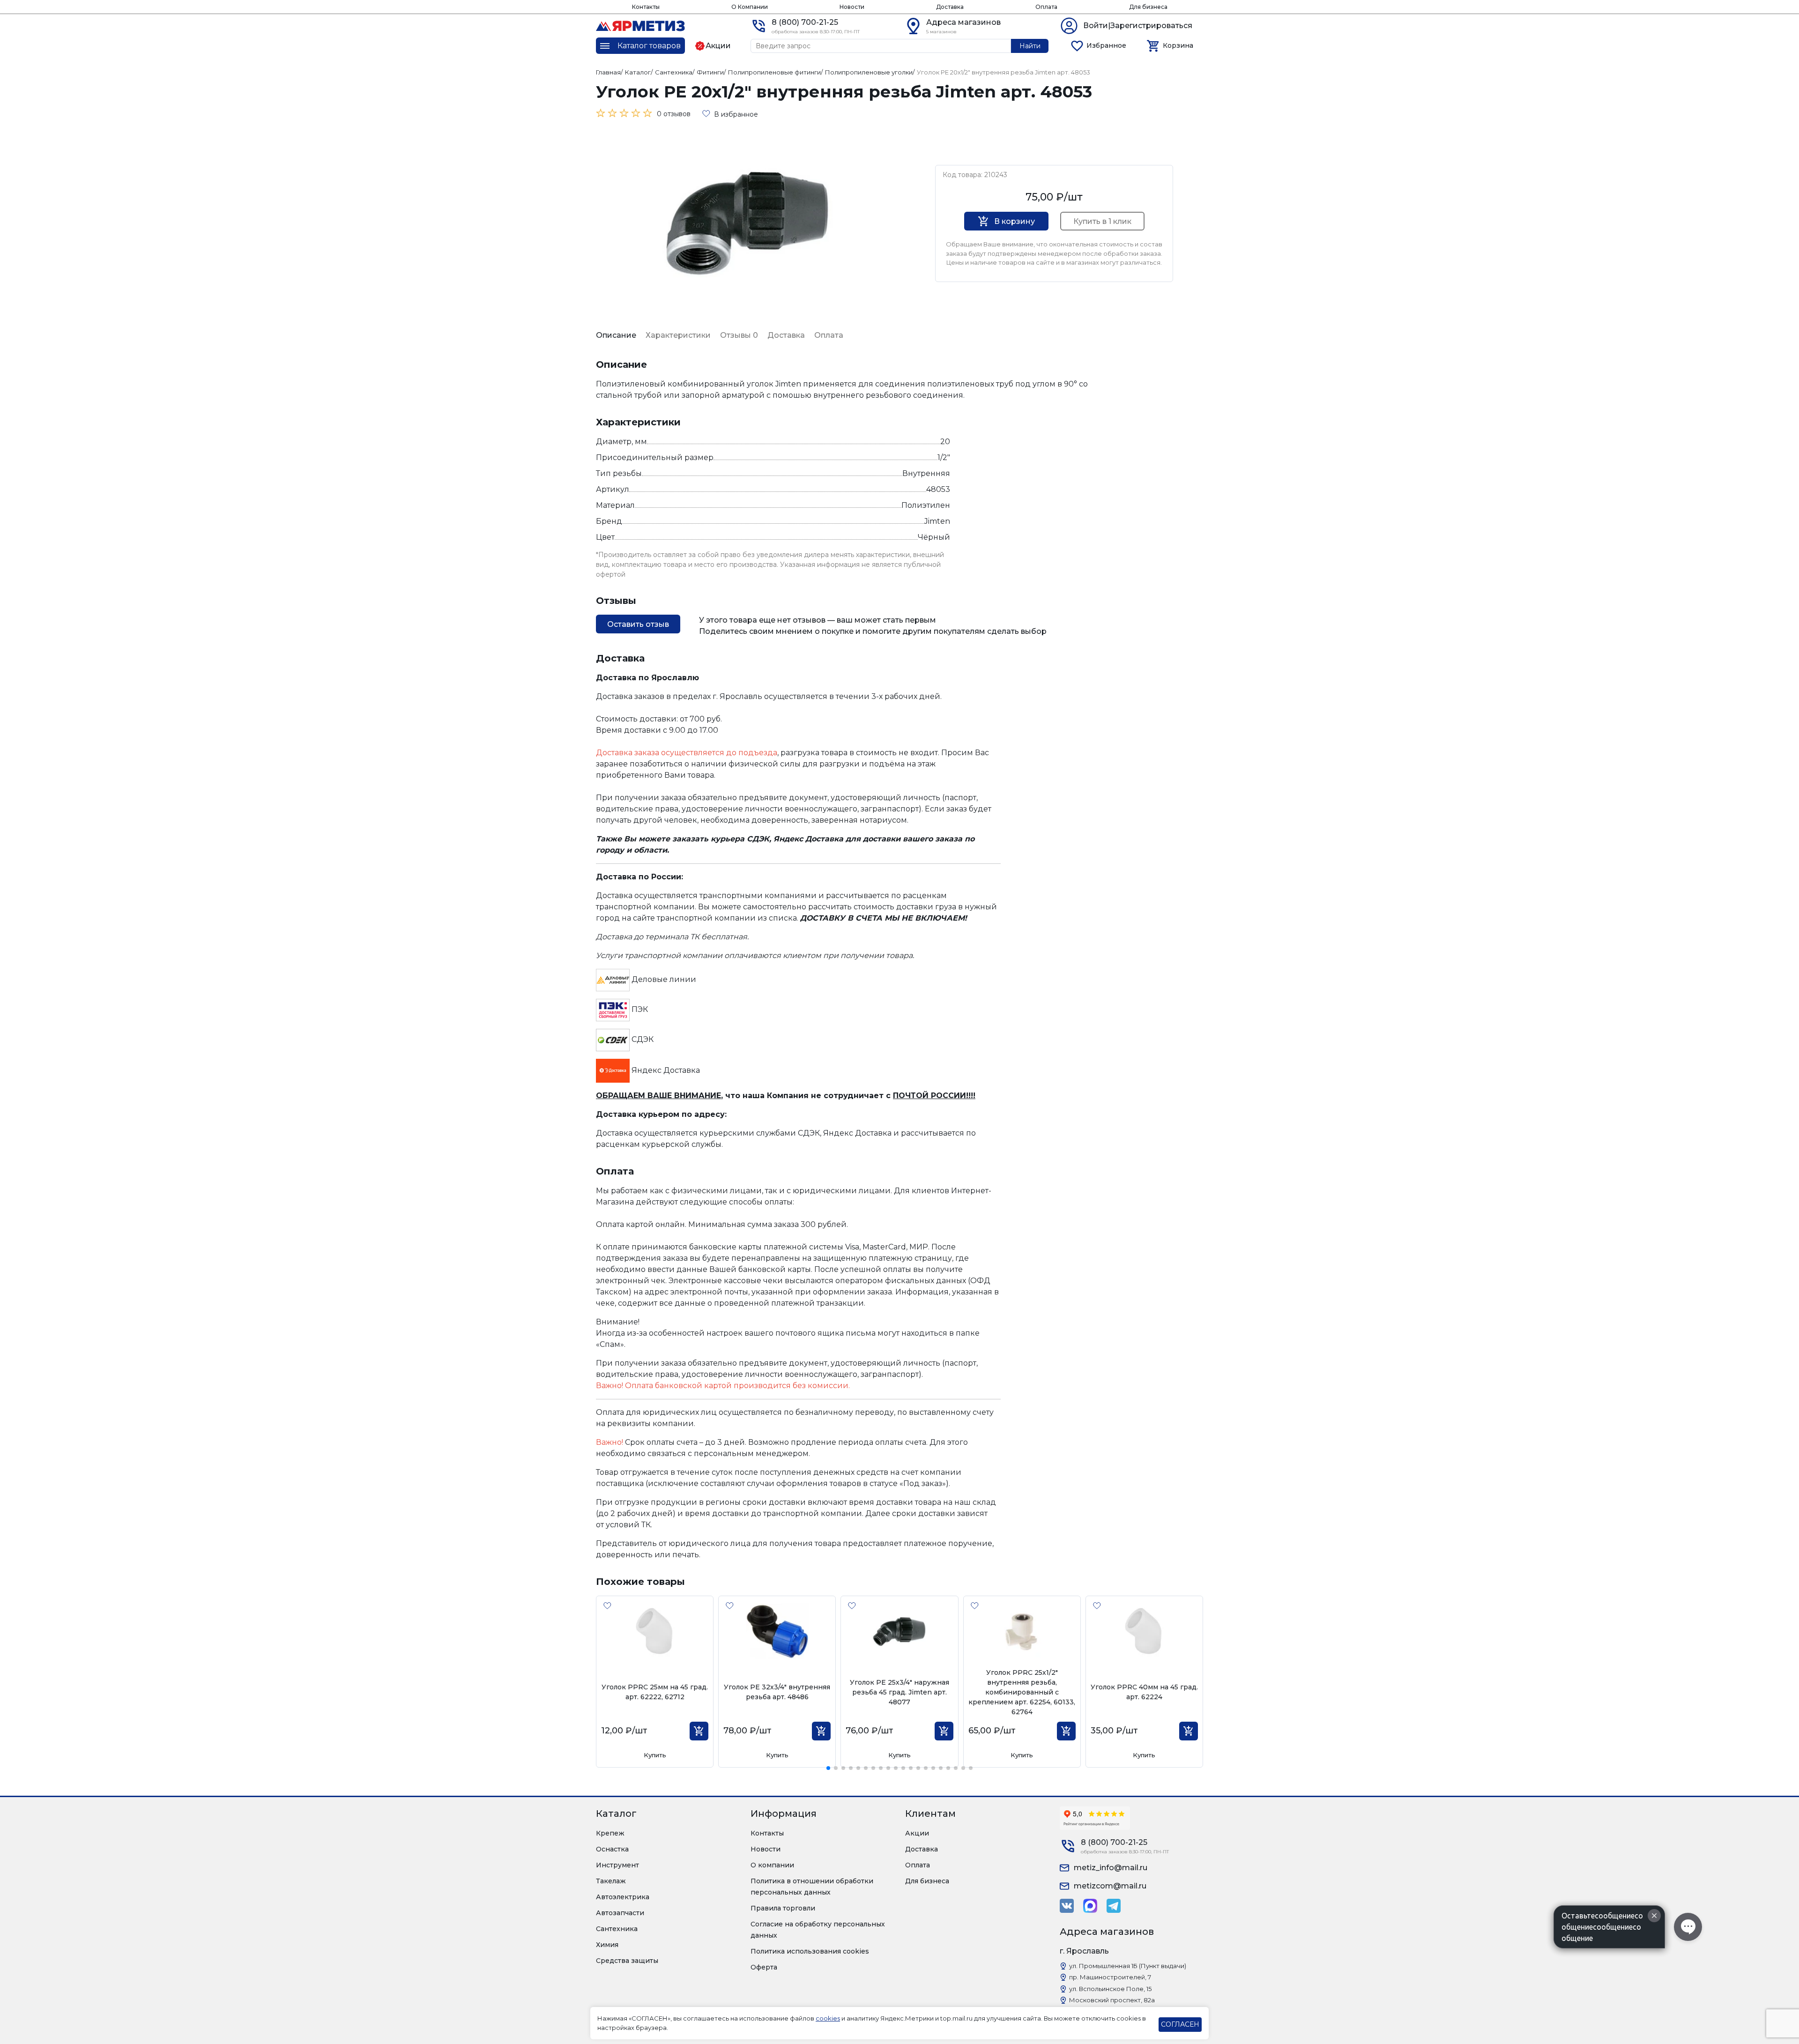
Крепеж (610, 1833)
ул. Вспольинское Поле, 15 (1110, 1989)
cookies (828, 2018)
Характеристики (678, 335)
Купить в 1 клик (1102, 221)
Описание (616, 335)
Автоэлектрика (623, 1897)
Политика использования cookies (810, 1951)
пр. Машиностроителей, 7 (1110, 1977)
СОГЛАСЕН (1180, 2024)
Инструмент (617, 1865)
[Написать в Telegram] (1114, 1906)
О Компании (750, 7)
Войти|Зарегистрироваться (1138, 26)
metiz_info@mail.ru (1111, 1868)
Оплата (1046, 7)
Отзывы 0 (739, 335)
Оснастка (612, 1849)
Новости (852, 7)
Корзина (1178, 45)
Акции (917, 1833)
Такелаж (611, 1881)
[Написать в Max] (1090, 1906)
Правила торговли (783, 1908)
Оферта (764, 1967)
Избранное (1106, 45)
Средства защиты (627, 1961)
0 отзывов (674, 114)
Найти (1030, 46)
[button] (828, 1768)
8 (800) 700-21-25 (805, 22)
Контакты (646, 7)
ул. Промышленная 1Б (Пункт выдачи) (1128, 1966)
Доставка (950, 7)
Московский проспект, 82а (1112, 2000)
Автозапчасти (620, 1913)
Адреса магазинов (963, 22)
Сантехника (617, 1929)
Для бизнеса (1148, 7)
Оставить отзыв (638, 624)
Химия (607, 1945)
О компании (772, 1865)
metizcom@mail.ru (1110, 1886)
